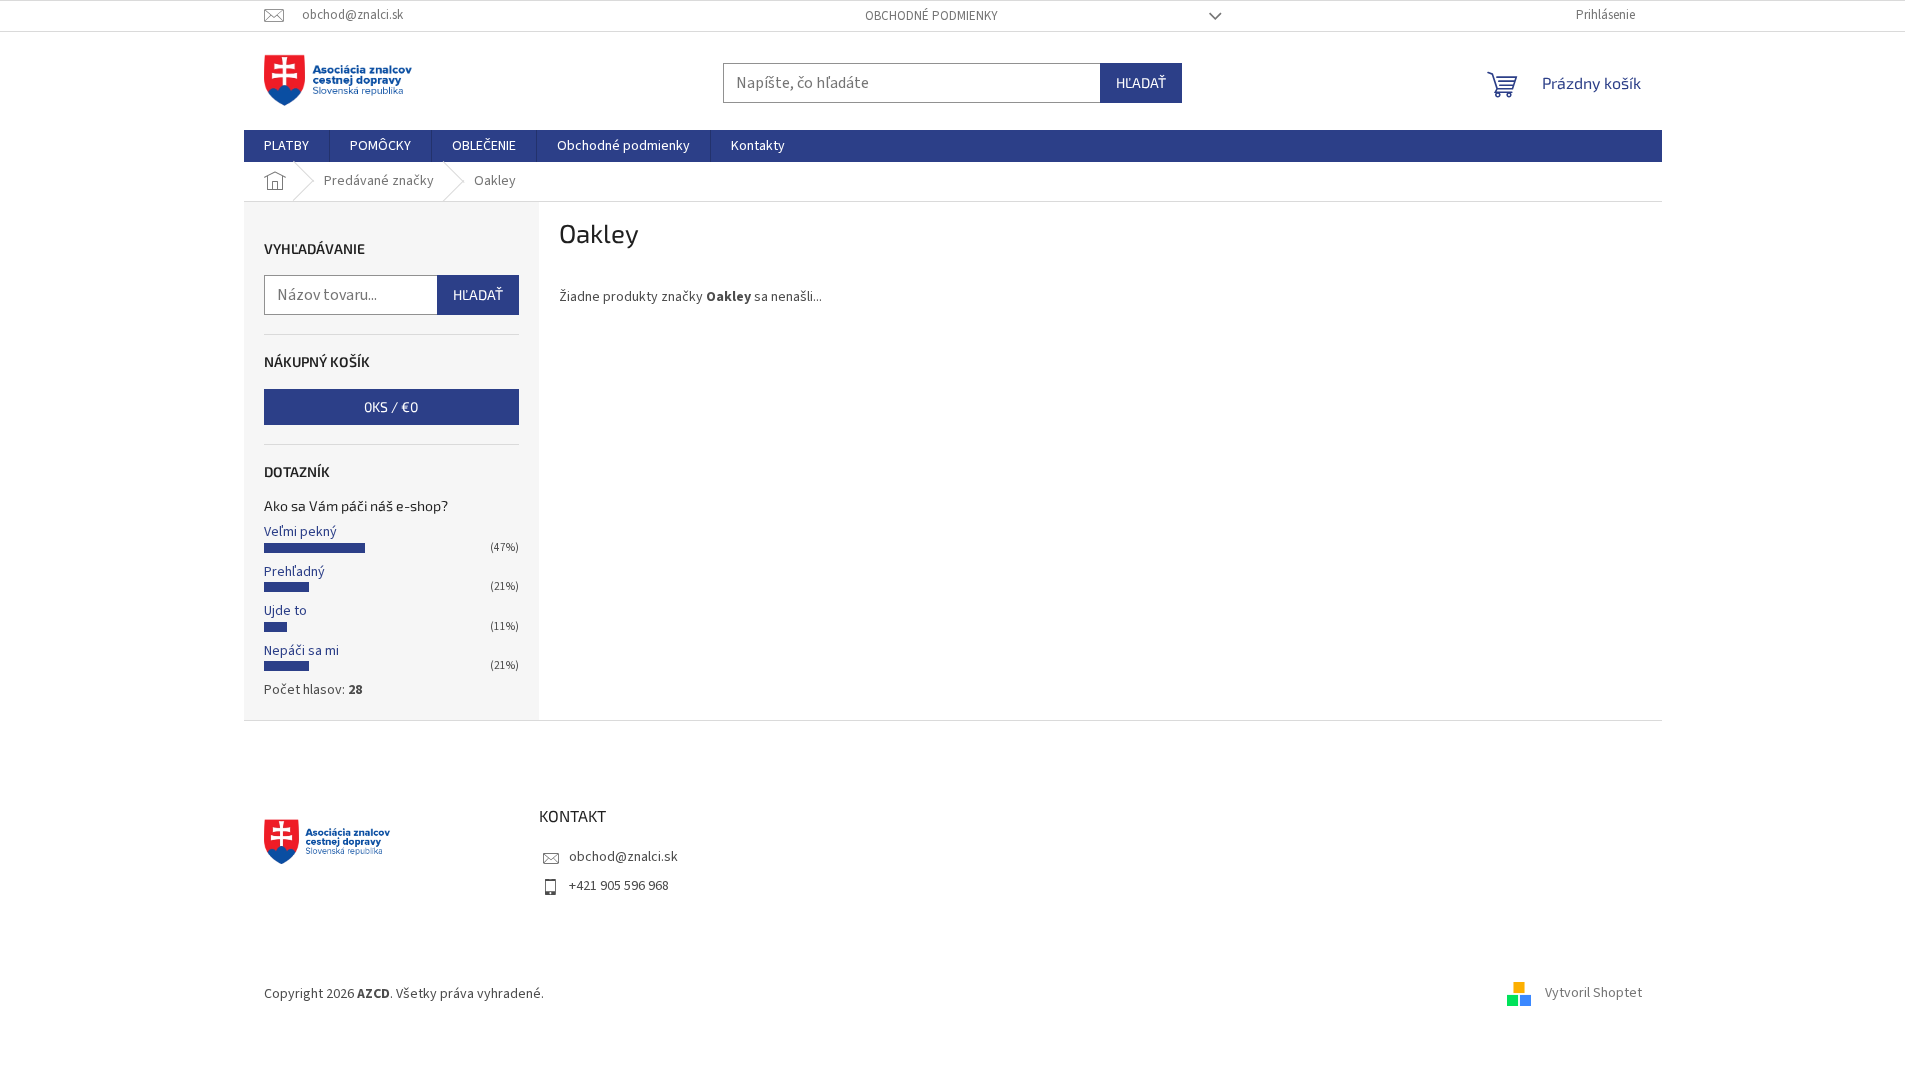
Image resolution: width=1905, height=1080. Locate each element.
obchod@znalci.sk (623, 857)
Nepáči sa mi (301, 651)
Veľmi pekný (300, 532)
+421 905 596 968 (619, 886)
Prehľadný (294, 572)
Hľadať (1141, 82)
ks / (391, 406)
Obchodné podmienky (931, 16)
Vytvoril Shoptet (1593, 994)
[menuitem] (286, 146)
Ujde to (285, 611)
